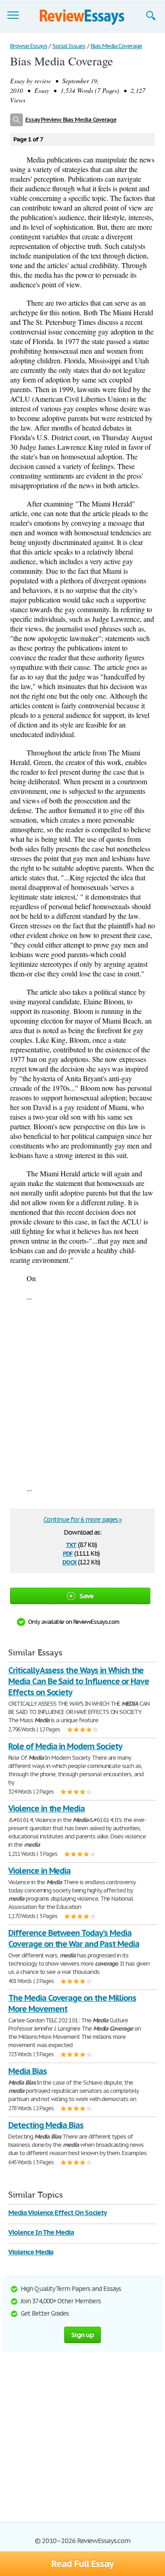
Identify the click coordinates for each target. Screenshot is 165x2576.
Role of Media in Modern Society (65, 1746)
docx (69, 1561)
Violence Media (31, 2252)
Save (87, 1596)
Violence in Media (39, 1871)
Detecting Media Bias (46, 2125)
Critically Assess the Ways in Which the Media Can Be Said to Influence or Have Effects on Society (78, 1681)
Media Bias (27, 2071)
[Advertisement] (82, 1392)
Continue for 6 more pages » (83, 1520)
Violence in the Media (47, 1808)
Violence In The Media (41, 2232)
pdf (68, 1553)
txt (71, 1544)
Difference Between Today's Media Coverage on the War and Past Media (74, 1938)
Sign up (82, 2335)
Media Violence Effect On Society (58, 2212)
